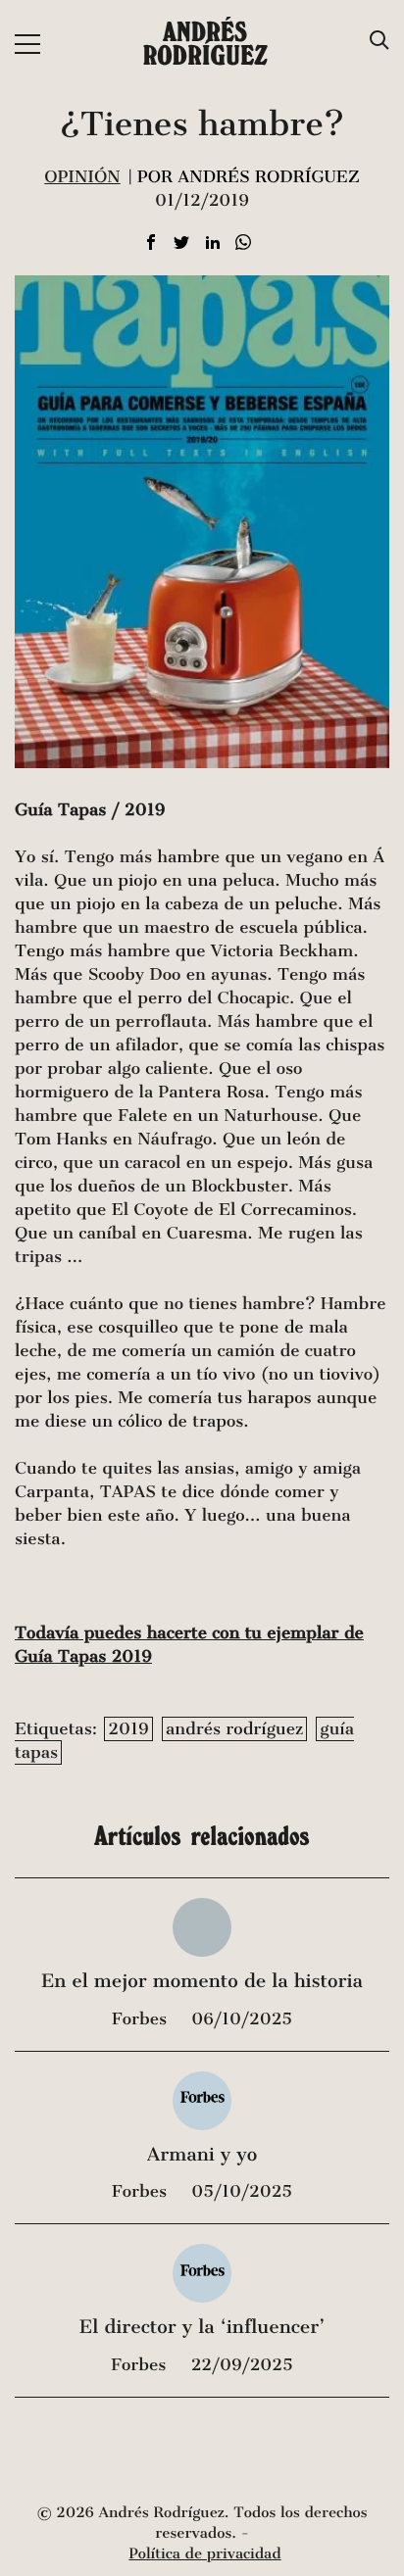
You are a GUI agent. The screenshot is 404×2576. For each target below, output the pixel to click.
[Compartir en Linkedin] (213, 243)
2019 (128, 1729)
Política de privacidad (204, 2554)
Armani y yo (202, 2155)
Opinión (82, 177)
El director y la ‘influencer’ (202, 2328)
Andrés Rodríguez (205, 43)
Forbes (142, 2019)
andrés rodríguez (234, 1729)
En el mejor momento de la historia (202, 1982)
